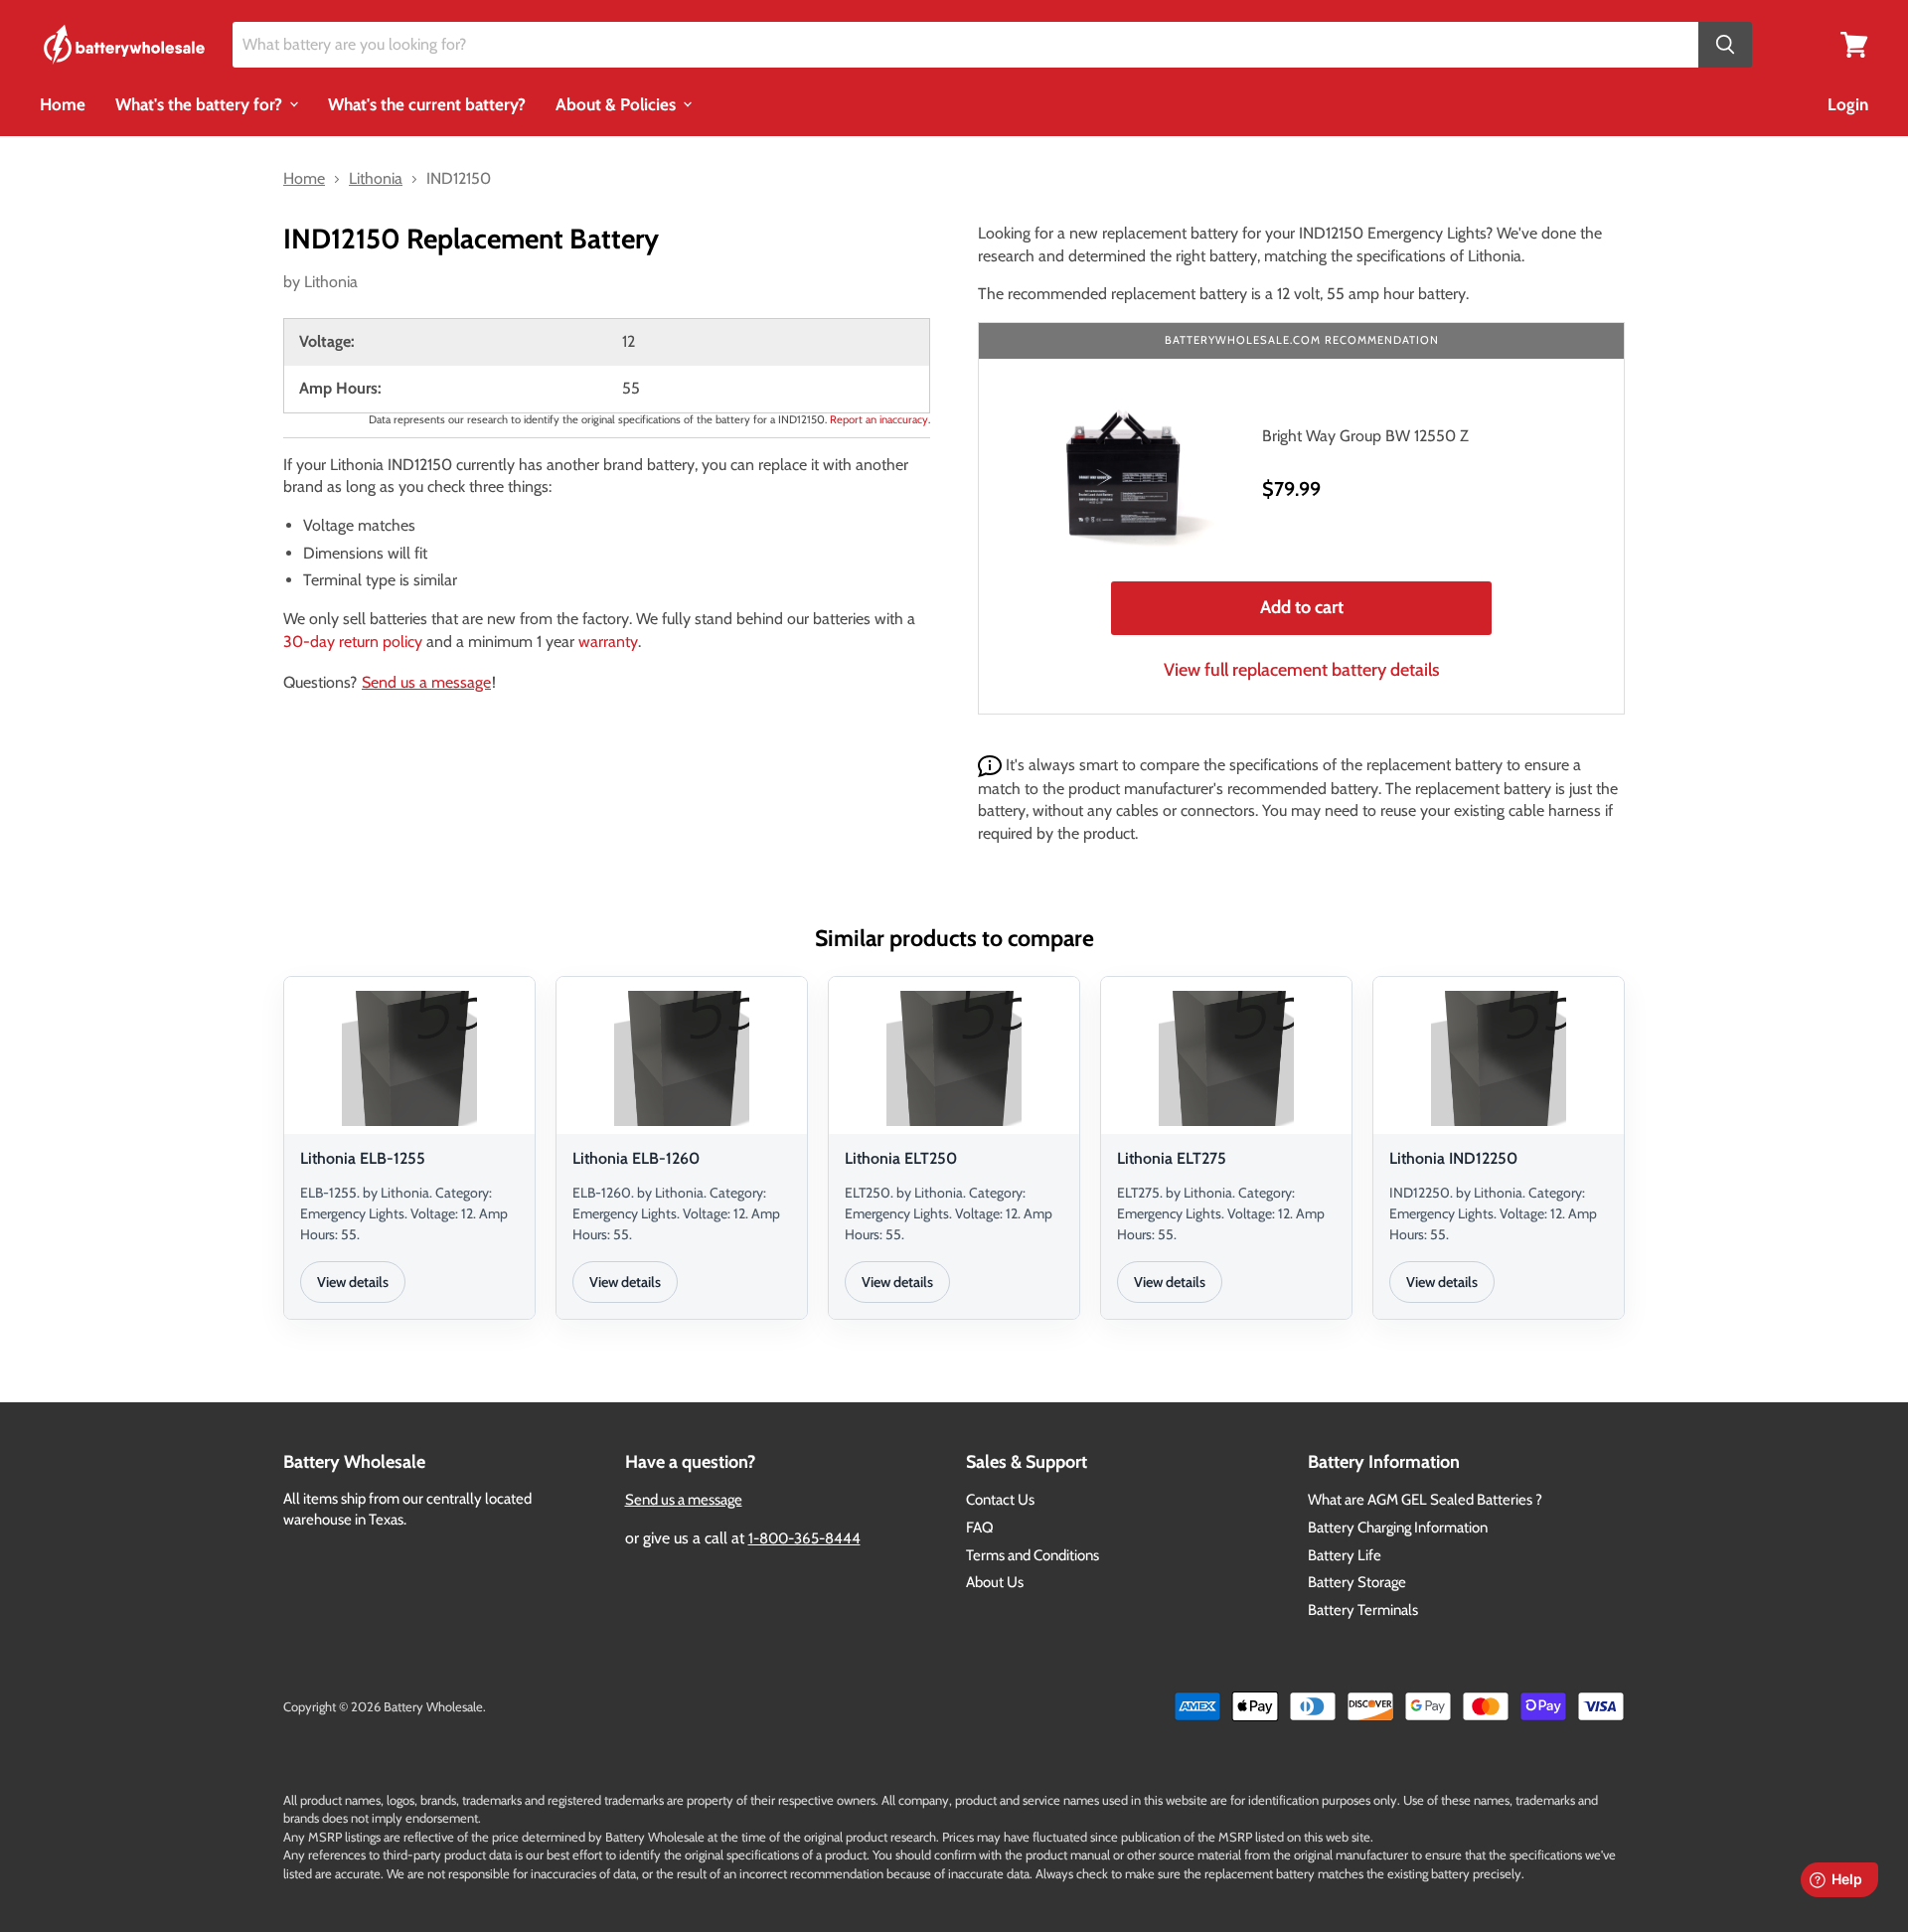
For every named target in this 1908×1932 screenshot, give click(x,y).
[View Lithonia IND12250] (1499, 1058)
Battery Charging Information (1398, 1528)
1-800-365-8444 (804, 1538)
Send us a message (426, 682)
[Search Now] (1725, 45)
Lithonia (331, 282)
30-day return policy (353, 642)
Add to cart (1302, 607)
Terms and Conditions (1033, 1555)
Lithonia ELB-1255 (363, 1158)
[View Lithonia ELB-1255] (409, 1058)
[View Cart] (1854, 43)
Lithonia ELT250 (901, 1158)
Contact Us (1000, 1500)
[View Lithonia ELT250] (954, 1058)
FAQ (980, 1528)
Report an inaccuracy (879, 419)
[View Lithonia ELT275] (1226, 1058)
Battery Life (1345, 1555)
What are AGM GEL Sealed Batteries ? (1425, 1500)
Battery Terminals (1363, 1610)
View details (353, 1282)
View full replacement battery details (1302, 670)
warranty (608, 642)
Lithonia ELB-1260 (636, 1158)
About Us (995, 1582)
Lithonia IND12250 (1453, 1158)
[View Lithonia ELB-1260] (682, 1058)
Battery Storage (1357, 1582)
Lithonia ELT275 (1172, 1158)
